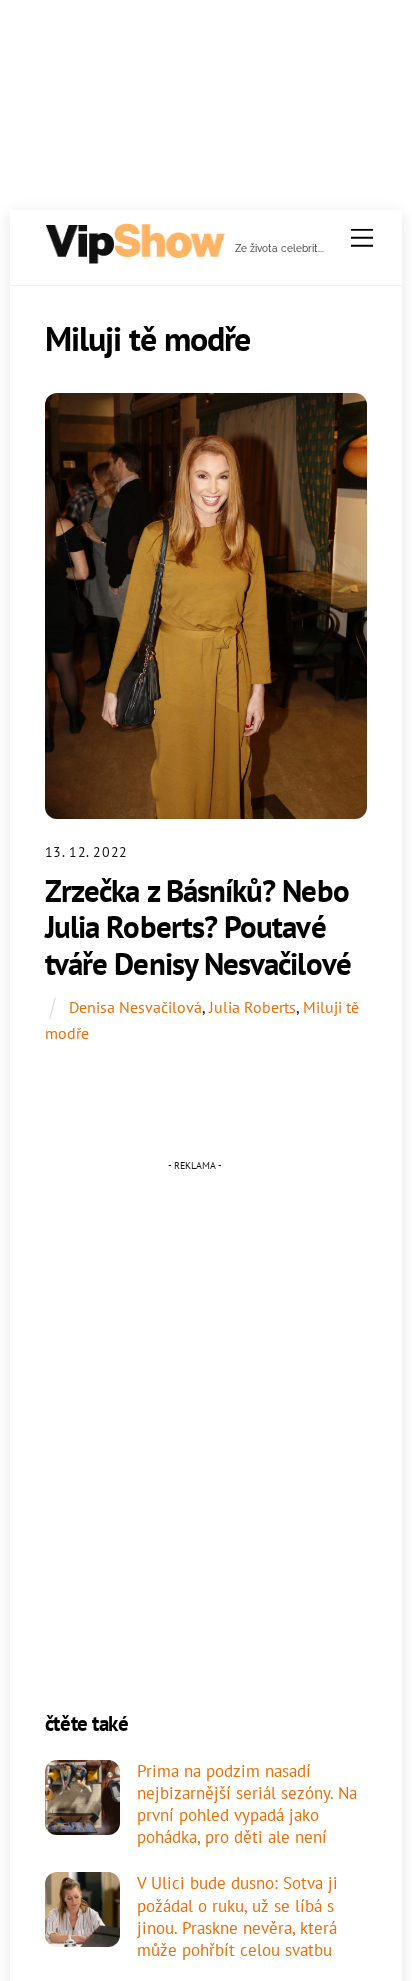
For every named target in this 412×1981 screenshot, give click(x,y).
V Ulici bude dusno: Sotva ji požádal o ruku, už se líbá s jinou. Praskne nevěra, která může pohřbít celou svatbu (237, 1916)
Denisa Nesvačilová (135, 1007)
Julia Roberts (252, 1007)
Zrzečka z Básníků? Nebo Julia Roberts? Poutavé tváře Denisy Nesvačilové (198, 927)
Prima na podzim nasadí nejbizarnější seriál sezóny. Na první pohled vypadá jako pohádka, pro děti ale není (247, 1804)
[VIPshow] (134, 256)
